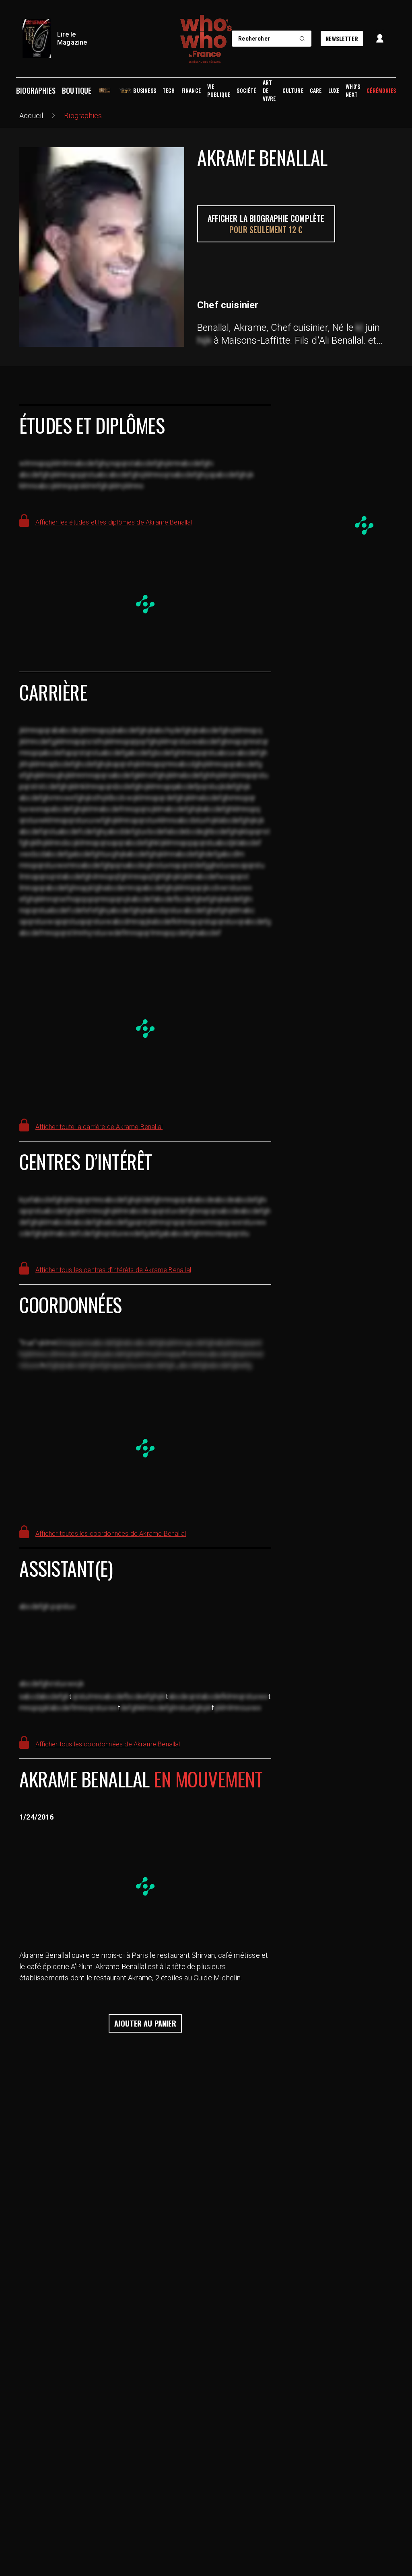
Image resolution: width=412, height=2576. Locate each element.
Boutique (77, 90)
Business (144, 90)
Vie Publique (219, 90)
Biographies (36, 90)
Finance (191, 90)
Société (246, 90)
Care (316, 90)
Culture (293, 90)
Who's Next (353, 90)
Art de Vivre (269, 90)
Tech (169, 90)
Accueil (31, 116)
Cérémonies (381, 90)
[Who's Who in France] (206, 39)
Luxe (334, 90)
